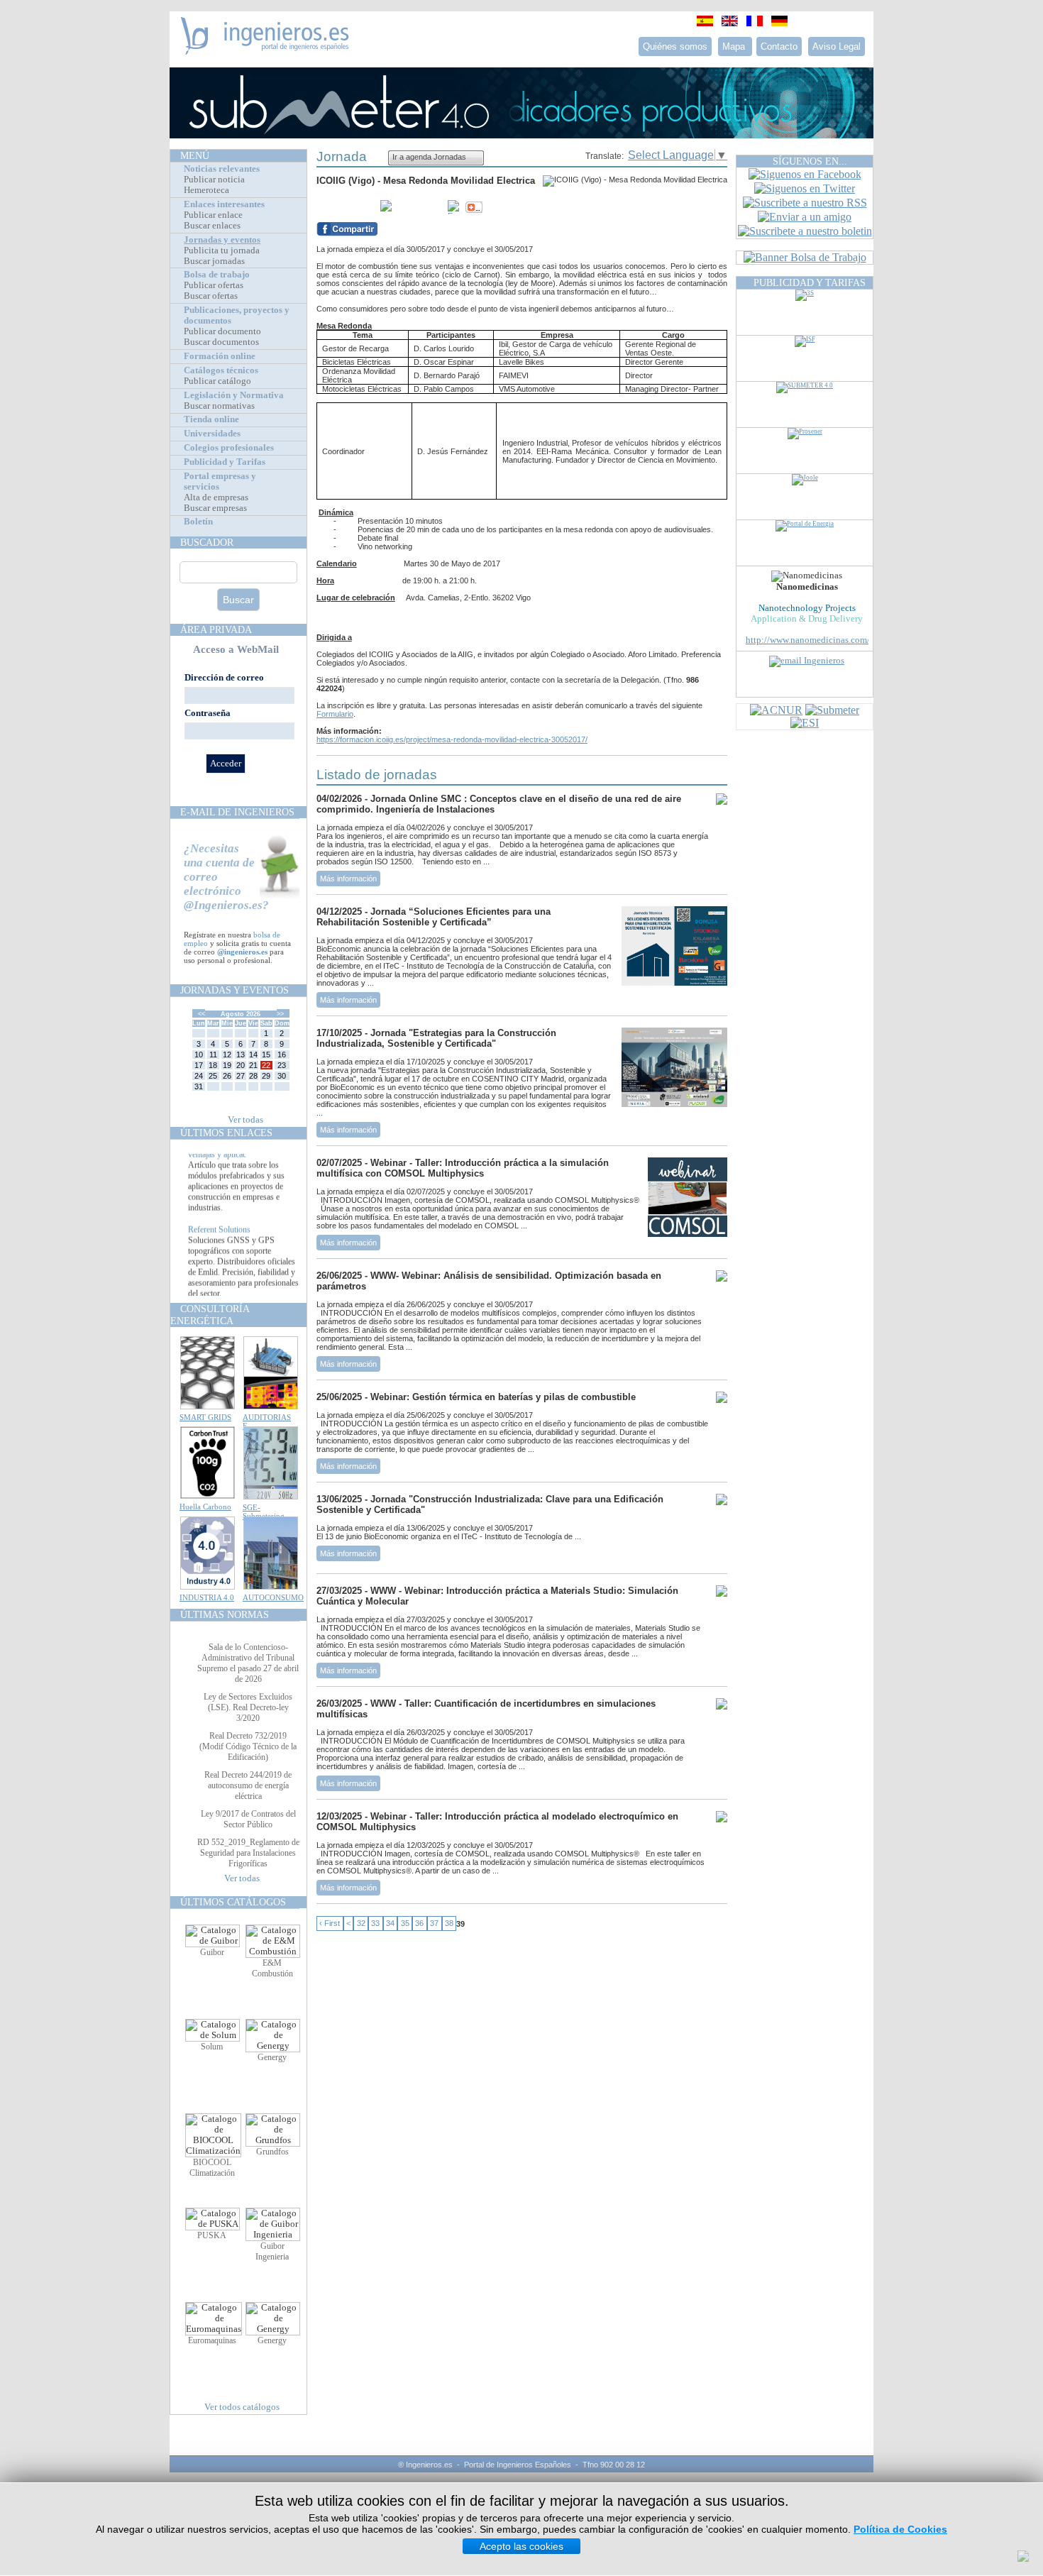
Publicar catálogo (217, 381)
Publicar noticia (214, 180)
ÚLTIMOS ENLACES (226, 1133)
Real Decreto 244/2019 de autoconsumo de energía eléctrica (248, 1785)
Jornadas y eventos (222, 240)
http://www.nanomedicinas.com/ (808, 640)
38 (449, 1924)
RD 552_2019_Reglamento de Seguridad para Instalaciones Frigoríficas (248, 1853)
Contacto (779, 46)
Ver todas (245, 1120)
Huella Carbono (205, 1507)
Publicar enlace (213, 215)
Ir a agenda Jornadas (429, 157)
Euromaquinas (212, 2340)
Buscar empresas (215, 508)
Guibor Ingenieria (272, 2251)
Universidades (212, 434)
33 (375, 1924)
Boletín (198, 522)
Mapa (735, 46)
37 (434, 1924)
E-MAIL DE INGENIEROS (237, 812)
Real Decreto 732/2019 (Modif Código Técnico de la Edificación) (248, 1746)
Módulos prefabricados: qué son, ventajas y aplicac (243, 1166)
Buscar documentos (221, 342)
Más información (348, 879)
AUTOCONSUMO (273, 1597)
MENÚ (195, 155)
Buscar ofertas (211, 296)
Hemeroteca (206, 190)
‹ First (330, 1924)
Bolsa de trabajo (217, 275)
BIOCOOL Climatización (212, 2168)
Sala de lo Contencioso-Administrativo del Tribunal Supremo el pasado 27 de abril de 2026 (248, 1663)
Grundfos (272, 2152)
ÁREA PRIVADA (216, 629)
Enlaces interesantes (224, 204)
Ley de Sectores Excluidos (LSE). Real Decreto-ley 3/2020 (248, 1707)
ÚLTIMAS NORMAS (225, 1614)
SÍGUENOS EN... (810, 161)
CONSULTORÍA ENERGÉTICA (210, 1315)
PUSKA (212, 2235)
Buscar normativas (219, 406)
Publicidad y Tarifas (225, 462)
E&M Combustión (272, 1968)
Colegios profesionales (229, 448)
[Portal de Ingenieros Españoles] (265, 51)
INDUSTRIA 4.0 (207, 1597)
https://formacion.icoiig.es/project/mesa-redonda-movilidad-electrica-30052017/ (452, 739)
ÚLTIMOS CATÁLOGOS (233, 1902)
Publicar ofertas (214, 285)
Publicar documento (222, 331)
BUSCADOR (207, 542)
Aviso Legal (837, 46)
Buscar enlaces (212, 226)
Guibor (212, 1952)
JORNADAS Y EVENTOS (234, 990)
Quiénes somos (675, 46)
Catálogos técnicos (221, 370)
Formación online (220, 356)
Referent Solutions (219, 1246)
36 (419, 1924)
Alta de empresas (216, 497)
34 (390, 1924)
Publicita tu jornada (222, 251)
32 (361, 1924)
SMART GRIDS (205, 1417)
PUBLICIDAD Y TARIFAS (810, 282)
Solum (212, 2047)
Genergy (272, 2057)
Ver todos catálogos (242, 2407)
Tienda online (211, 419)
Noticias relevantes (222, 169)
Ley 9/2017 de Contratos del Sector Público (248, 1819)
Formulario (335, 714)
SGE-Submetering (264, 1512)
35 (405, 1924)
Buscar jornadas (214, 261)
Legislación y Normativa (234, 395)
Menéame (345, 207)
